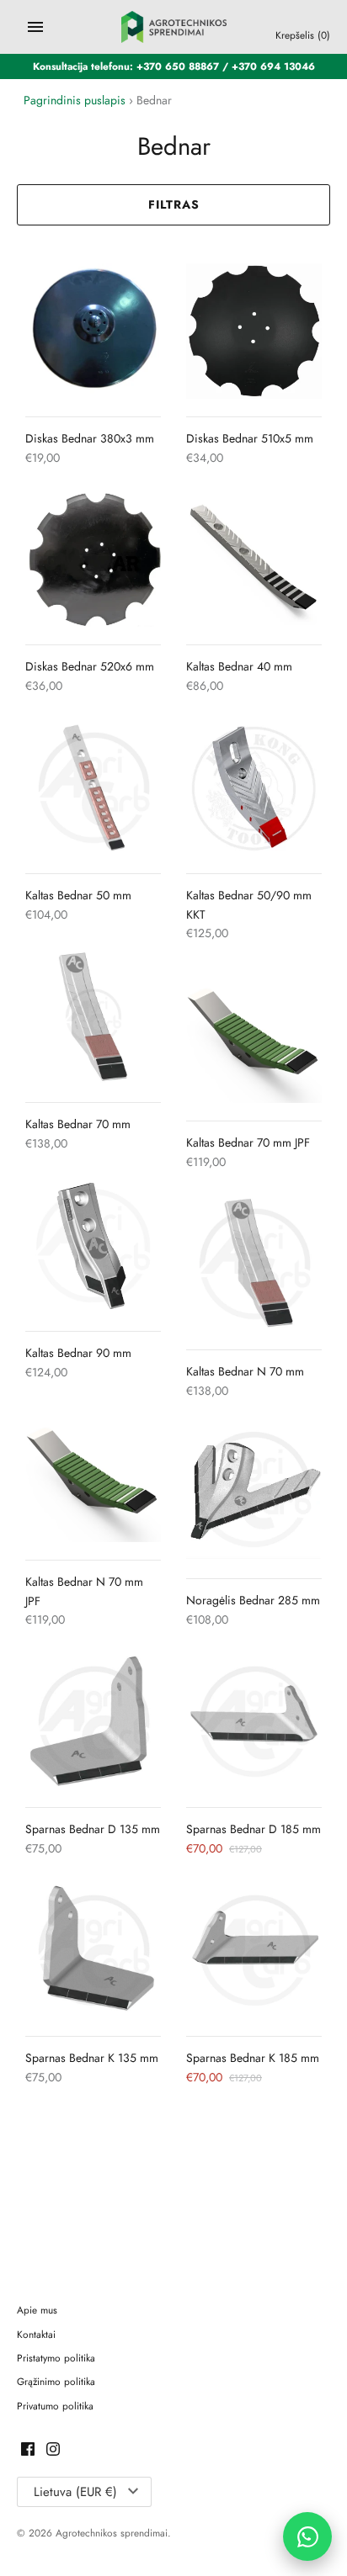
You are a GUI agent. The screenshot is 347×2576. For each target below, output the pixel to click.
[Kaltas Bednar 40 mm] (254, 559)
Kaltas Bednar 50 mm (78, 895)
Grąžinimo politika (56, 2381)
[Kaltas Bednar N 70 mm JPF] (93, 1474)
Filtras (174, 204)
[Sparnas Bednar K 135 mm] (93, 1951)
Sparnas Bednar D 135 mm (93, 1829)
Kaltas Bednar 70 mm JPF (248, 1142)
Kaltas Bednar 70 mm (78, 1124)
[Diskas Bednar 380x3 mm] (93, 331)
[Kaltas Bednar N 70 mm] (254, 1264)
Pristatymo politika (56, 2358)
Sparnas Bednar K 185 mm (253, 2058)
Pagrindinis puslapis (75, 100)
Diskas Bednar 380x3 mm (90, 438)
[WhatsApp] (307, 2536)
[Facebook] (28, 2450)
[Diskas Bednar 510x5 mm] (254, 331)
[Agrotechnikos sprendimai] (174, 27)
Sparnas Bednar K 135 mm (92, 2058)
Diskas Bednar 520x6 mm (90, 666)
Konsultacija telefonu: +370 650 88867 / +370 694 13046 (174, 66)
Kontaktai (36, 2334)
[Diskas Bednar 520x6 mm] (93, 559)
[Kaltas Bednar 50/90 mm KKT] (254, 788)
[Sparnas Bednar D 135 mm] (93, 1722)
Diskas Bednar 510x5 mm (250, 438)
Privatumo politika (55, 2406)
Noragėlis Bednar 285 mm (253, 1600)
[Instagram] (53, 2450)
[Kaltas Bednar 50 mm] (93, 788)
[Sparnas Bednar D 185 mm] (254, 1722)
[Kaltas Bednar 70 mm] (93, 1017)
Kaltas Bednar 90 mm (78, 1353)
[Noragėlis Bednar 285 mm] (254, 1493)
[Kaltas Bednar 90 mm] (93, 1246)
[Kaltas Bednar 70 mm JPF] (254, 1035)
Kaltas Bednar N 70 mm (245, 1371)
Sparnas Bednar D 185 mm (254, 1829)
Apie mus (37, 2310)
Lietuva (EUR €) (75, 2492)
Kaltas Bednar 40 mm (239, 666)
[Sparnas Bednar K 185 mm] (254, 1951)
